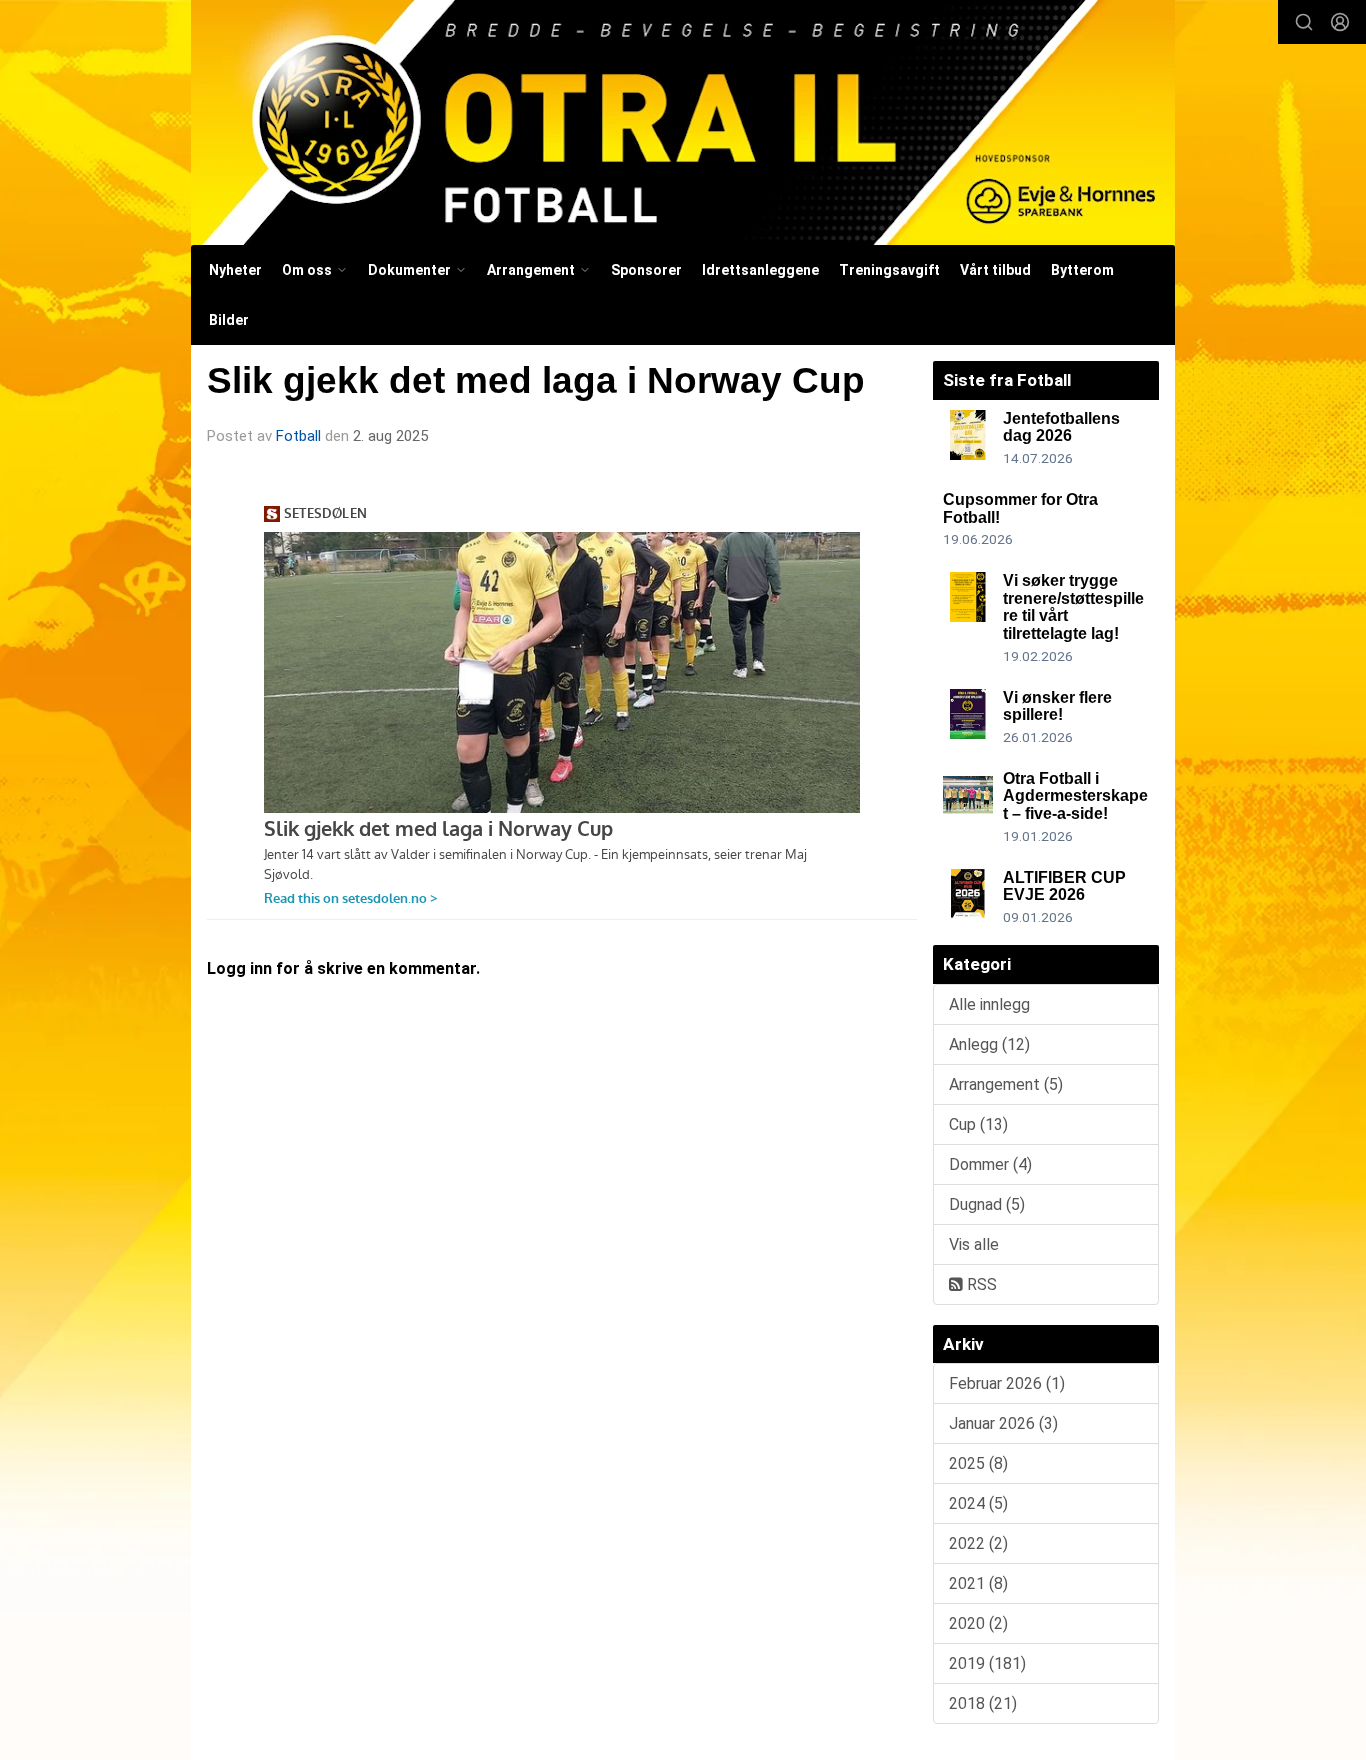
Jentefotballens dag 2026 (1061, 427)
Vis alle (974, 1244)
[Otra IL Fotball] (683, 122)
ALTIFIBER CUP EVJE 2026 (1064, 886)
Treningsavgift (889, 270)
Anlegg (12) (989, 1044)
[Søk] (1304, 22)
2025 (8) (978, 1463)
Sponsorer (646, 270)
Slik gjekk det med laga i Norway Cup (536, 380)
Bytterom (1082, 270)
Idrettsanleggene (760, 270)
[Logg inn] (1340, 22)
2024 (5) (978, 1503)
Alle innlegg (989, 1004)
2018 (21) (983, 1703)
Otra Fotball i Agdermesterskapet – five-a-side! (1075, 796)
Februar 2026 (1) (1007, 1383)
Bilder (229, 320)
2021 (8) (978, 1583)
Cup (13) (978, 1124)
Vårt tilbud (995, 270)
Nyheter (235, 270)
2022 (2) (978, 1543)
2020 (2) (978, 1623)
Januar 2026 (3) (1003, 1423)
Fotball (298, 436)
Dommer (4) (990, 1164)
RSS (980, 1284)
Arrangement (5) (1006, 1084)
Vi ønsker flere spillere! (1057, 706)
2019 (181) (987, 1663)
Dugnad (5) (987, 1204)
